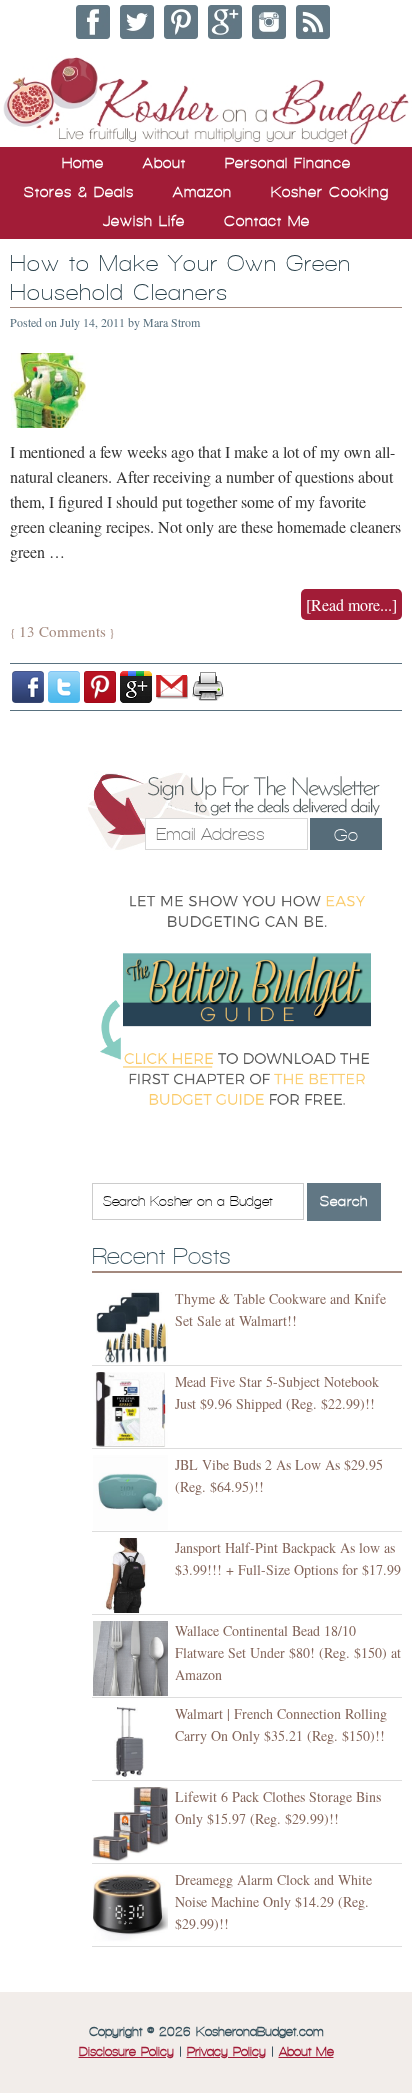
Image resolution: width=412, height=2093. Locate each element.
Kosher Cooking (330, 192)
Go (346, 835)
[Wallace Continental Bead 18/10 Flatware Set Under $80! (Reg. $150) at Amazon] (133, 1658)
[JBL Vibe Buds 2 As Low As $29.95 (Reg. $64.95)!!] (133, 1492)
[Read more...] (351, 604)
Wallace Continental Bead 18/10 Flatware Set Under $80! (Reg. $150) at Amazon (288, 1652)
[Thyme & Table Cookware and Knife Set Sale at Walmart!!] (133, 1326)
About (164, 163)
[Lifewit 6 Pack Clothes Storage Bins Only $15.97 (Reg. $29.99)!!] (133, 1824)
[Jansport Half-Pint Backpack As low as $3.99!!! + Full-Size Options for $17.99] (133, 1575)
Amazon (202, 192)
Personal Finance (288, 163)
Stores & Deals (79, 192)
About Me (306, 2052)
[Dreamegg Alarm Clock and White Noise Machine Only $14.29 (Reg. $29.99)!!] (133, 1907)
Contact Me (267, 221)
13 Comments (62, 631)
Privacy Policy (226, 2052)
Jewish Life (144, 221)
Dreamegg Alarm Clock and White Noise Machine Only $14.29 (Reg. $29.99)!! (273, 1901)
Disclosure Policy (126, 2052)
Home (83, 163)
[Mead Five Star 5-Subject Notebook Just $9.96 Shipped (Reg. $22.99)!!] (133, 1409)
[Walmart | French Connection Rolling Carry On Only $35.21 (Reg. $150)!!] (133, 1741)
